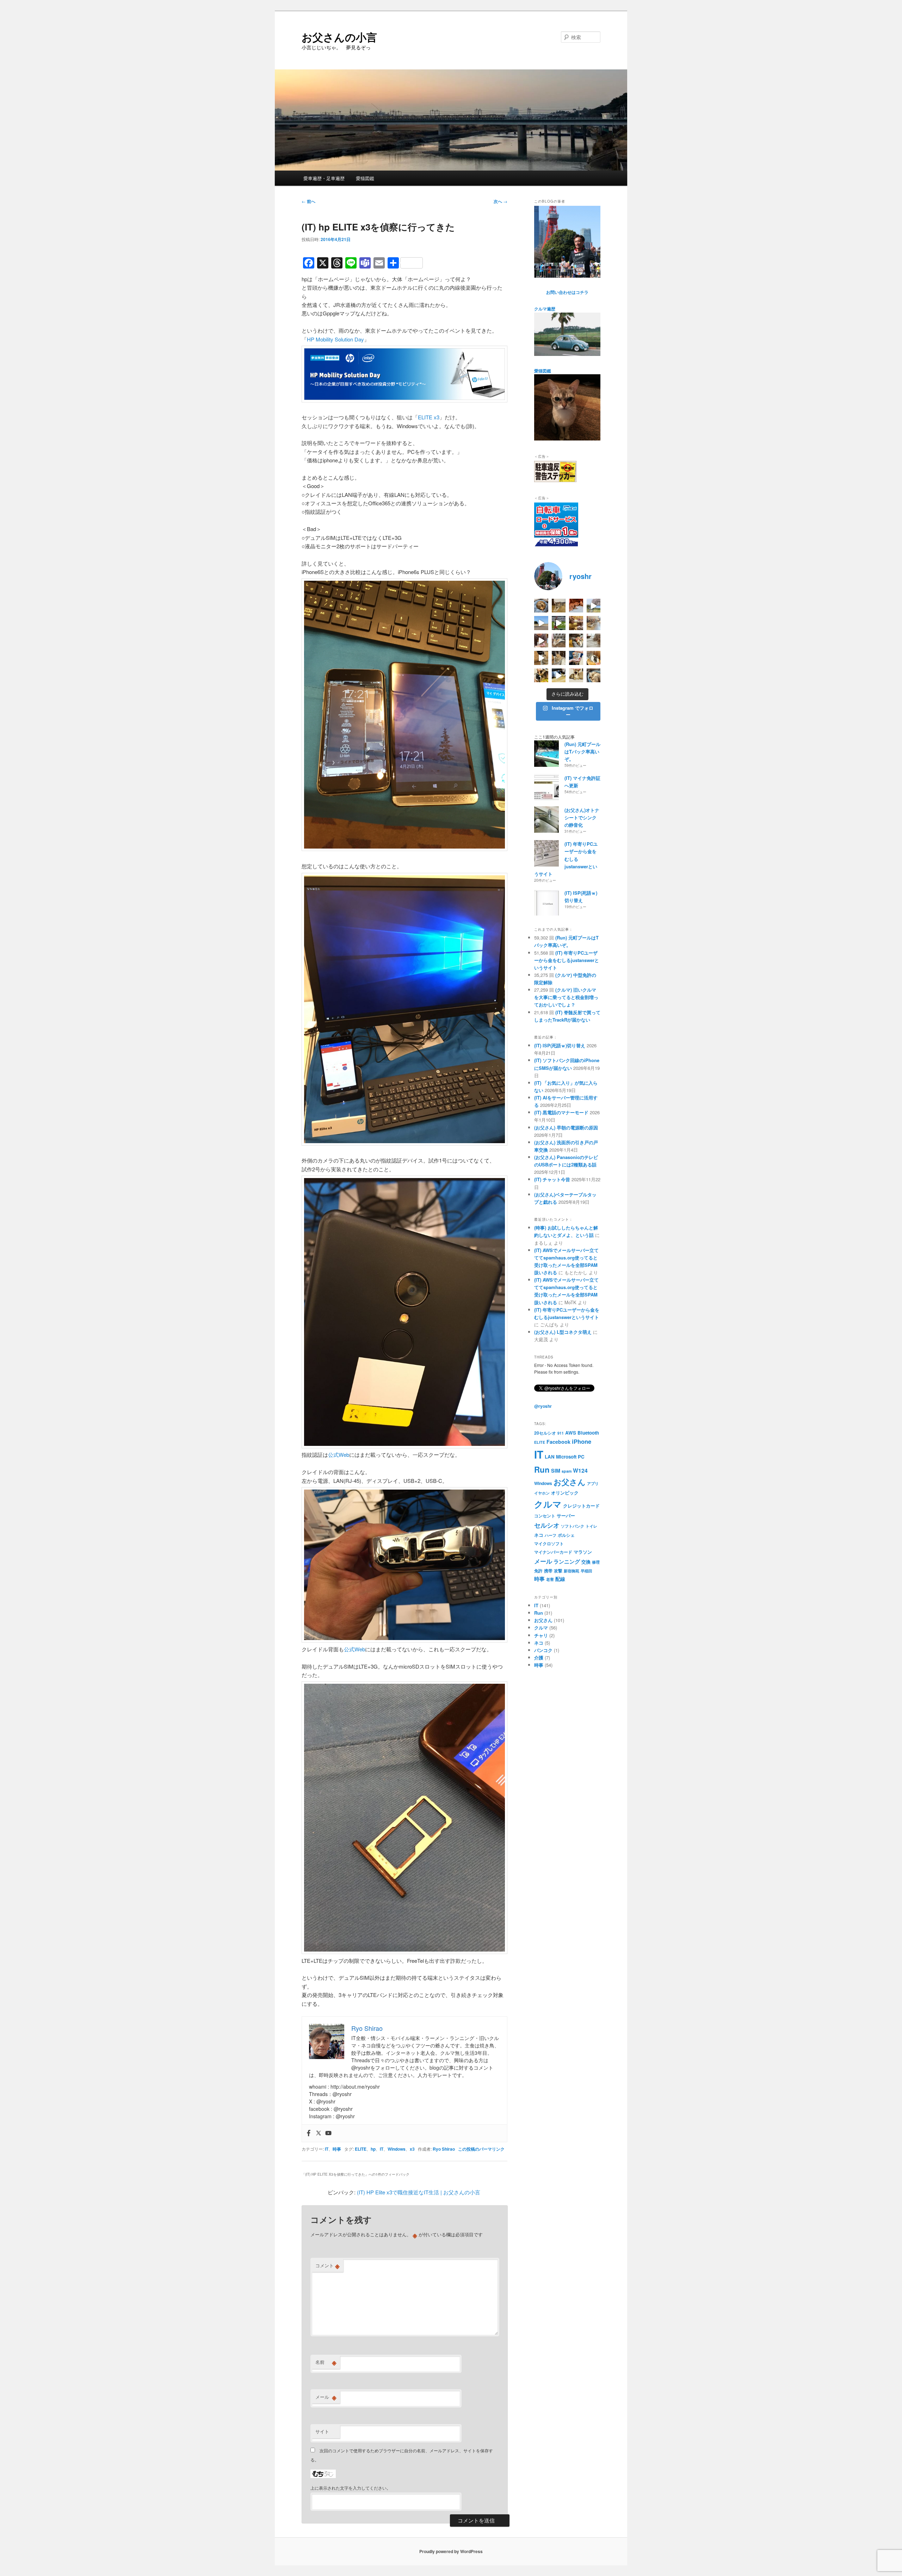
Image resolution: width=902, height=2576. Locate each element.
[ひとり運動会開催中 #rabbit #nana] (541, 658)
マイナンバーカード (553, 1552)
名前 (326, 2362)
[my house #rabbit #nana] (559, 658)
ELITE (361, 2149)
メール (326, 2397)
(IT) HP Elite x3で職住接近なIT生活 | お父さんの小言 (419, 2192)
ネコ (539, 1535)
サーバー (566, 1515)
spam (567, 1471)
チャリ (541, 1635)
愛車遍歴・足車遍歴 (324, 178)
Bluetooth (588, 1433)
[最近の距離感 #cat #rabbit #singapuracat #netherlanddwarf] (594, 641)
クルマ (548, 1504)
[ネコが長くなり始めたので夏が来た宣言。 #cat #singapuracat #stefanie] (559, 606)
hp (373, 2149)
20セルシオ (545, 1433)
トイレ (591, 1526)
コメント (328, 2266)
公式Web (339, 1455)
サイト (322, 2431)
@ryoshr (543, 1406)
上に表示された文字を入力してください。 (351, 2488)
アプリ (593, 1483)
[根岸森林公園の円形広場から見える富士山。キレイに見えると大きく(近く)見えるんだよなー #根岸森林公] (541, 623)
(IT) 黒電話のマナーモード (561, 1112)
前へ (308, 201)
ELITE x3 (429, 417)
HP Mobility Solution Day (335, 339)
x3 (412, 2149)
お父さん (570, 1482)
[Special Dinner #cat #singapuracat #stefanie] (541, 641)
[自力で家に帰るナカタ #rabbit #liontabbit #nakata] (559, 676)
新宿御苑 (572, 1571)
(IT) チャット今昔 (552, 1179)
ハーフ (551, 1535)
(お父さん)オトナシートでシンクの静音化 (582, 817)
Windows (397, 2149)
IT (327, 2149)
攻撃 (558, 1571)
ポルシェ (566, 1535)
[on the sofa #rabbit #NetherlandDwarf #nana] (559, 641)
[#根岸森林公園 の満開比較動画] (594, 606)
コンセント (545, 1516)
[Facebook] (309, 2133)
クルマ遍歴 (545, 309)
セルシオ (547, 1525)
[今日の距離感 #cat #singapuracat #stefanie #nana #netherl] (576, 606)
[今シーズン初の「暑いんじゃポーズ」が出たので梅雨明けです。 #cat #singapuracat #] (594, 623)
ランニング (567, 1561)
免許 (538, 1571)
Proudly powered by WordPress (451, 2551)
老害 (550, 1579)
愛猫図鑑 (365, 178)
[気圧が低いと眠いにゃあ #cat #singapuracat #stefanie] (576, 676)
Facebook (558, 1442)
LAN (550, 1457)
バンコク (543, 1650)
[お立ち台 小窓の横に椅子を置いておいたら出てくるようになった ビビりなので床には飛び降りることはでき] (594, 658)
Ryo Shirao (444, 2149)
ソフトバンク (573, 1526)
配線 (560, 1579)
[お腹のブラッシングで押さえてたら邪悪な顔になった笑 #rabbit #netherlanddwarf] (576, 641)
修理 (596, 1562)
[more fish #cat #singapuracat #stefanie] (576, 658)
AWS (571, 1433)
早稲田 (586, 1571)
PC (581, 1457)
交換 (586, 1562)
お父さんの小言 (339, 37)
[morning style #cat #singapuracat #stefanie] (594, 676)
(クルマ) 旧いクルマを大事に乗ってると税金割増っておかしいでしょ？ (566, 997)
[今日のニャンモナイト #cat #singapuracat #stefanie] (541, 606)
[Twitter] (319, 2133)
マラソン (583, 1552)
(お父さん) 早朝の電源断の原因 (566, 1127)
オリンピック (565, 1493)
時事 (337, 2149)
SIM (556, 1471)
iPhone (582, 1441)
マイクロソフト (549, 1543)
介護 (539, 1657)
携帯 (548, 1571)
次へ (501, 201)
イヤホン (542, 1493)
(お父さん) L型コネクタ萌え (563, 1332)
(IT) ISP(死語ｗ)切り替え (560, 1045)
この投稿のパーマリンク (481, 2149)
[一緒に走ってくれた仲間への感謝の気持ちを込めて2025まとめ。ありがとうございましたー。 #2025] (559, 623)
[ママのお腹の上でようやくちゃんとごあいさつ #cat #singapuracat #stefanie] (541, 676)
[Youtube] (328, 2133)
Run (542, 1469)
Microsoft (566, 1457)
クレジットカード (581, 1506)
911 (561, 1433)
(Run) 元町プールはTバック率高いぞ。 (582, 751)
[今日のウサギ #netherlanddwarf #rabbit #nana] (576, 623)
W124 (580, 1470)
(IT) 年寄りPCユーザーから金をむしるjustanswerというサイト (566, 859)
